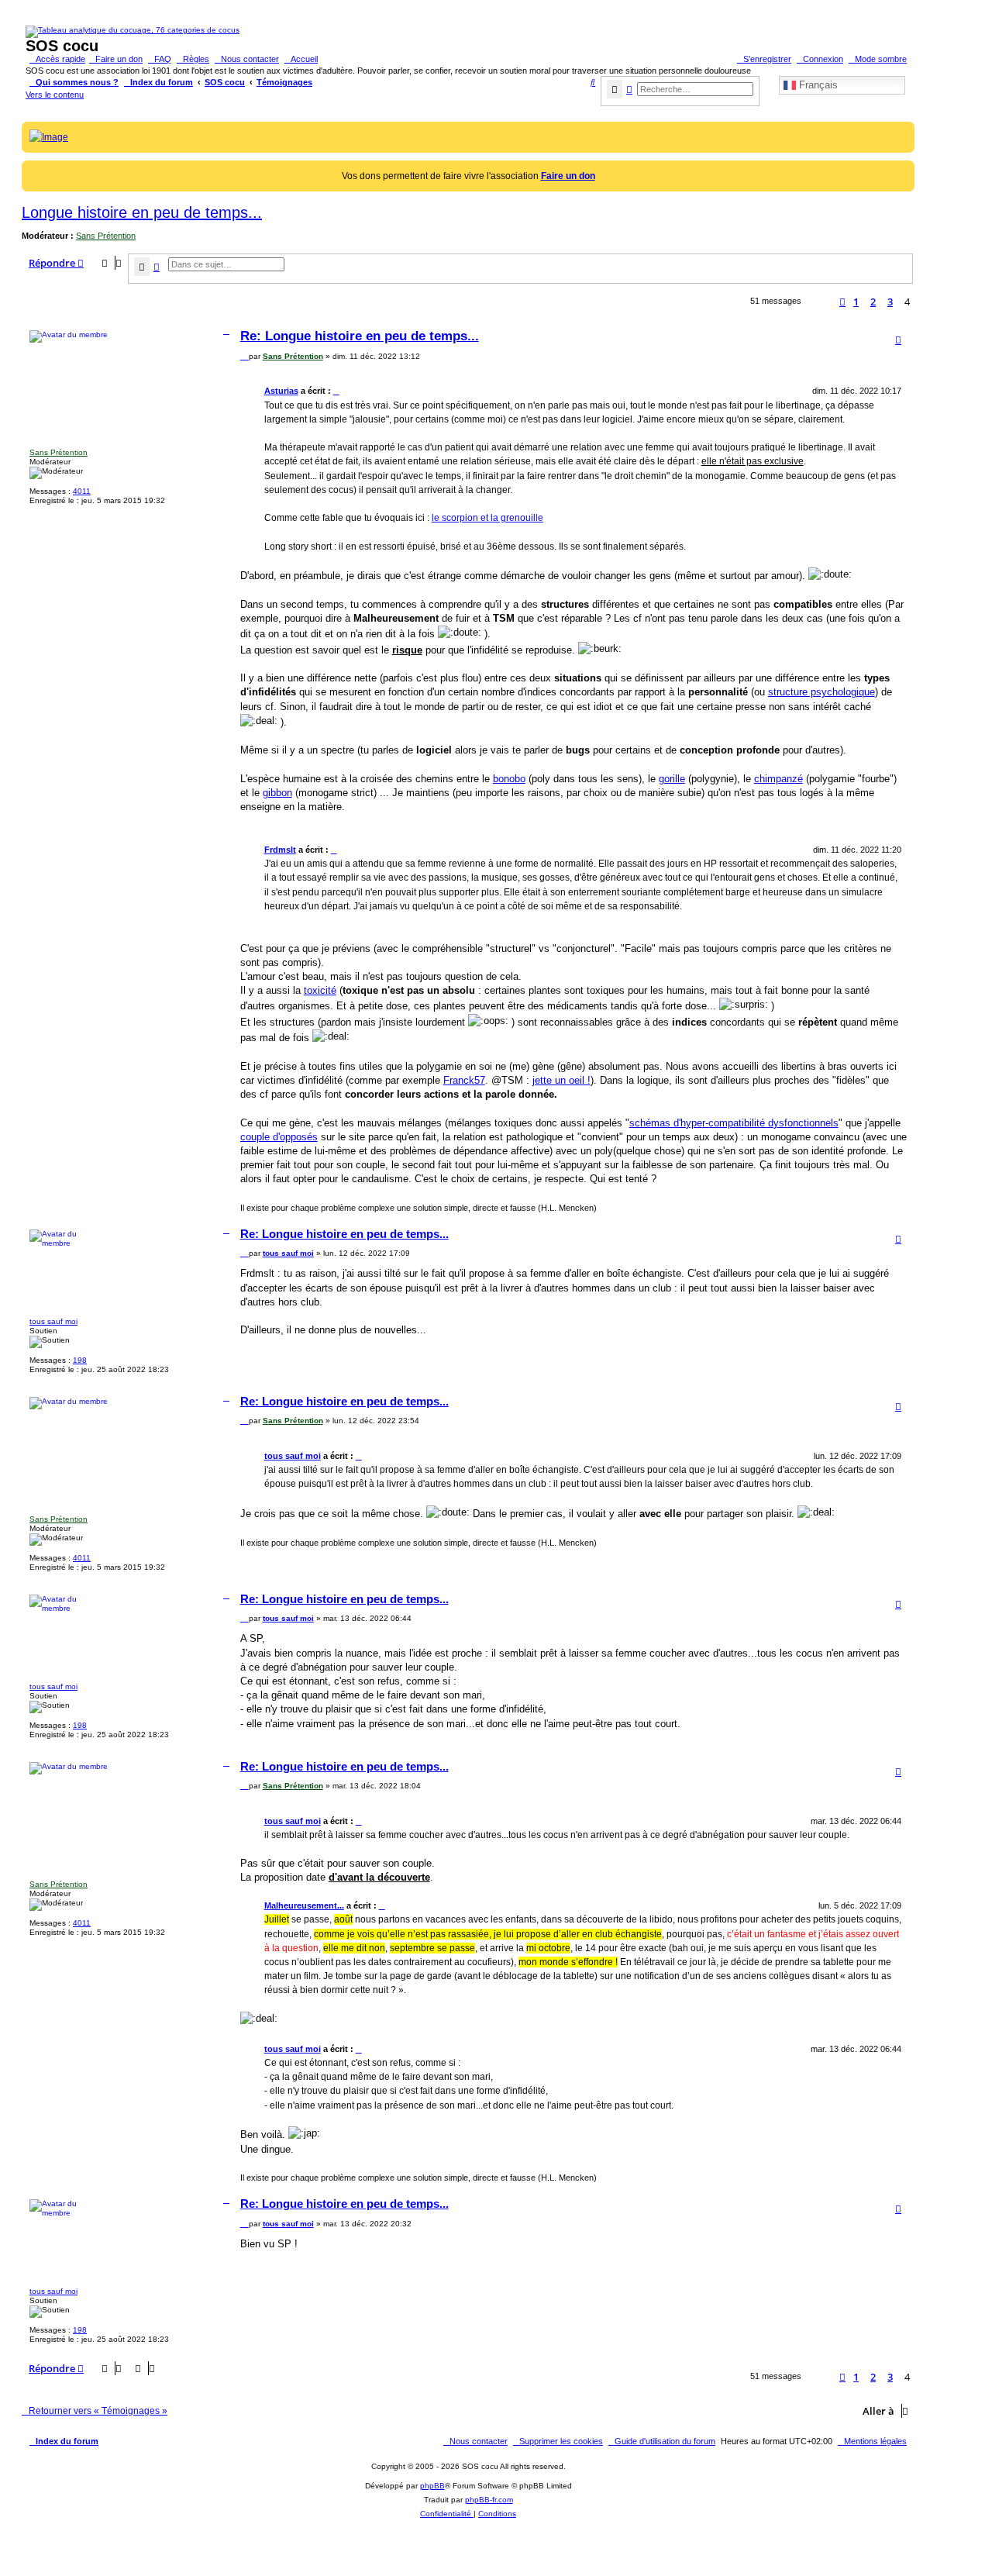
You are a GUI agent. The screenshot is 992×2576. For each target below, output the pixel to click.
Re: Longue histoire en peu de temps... (360, 336)
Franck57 (464, 1080)
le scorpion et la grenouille (487, 518)
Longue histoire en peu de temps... (142, 212)
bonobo (509, 779)
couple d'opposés (279, 1137)
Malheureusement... (304, 1905)
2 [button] (873, 302)
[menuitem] (160, 59)
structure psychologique (821, 692)
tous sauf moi (53, 1321)
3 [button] (890, 302)
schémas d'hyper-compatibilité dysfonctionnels (734, 1123)
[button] (842, 302)
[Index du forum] (92, 66)
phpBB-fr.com (489, 2500)
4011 (82, 491)
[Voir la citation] (336, 391)
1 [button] (856, 302)
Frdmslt (280, 850)
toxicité (320, 990)
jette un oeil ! (561, 1080)
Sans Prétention (106, 236)
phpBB (432, 2486)
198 (80, 1360)
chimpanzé (778, 779)
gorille (672, 779)
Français (817, 85)
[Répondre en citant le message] (898, 340)
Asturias (281, 391)
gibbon (277, 793)
